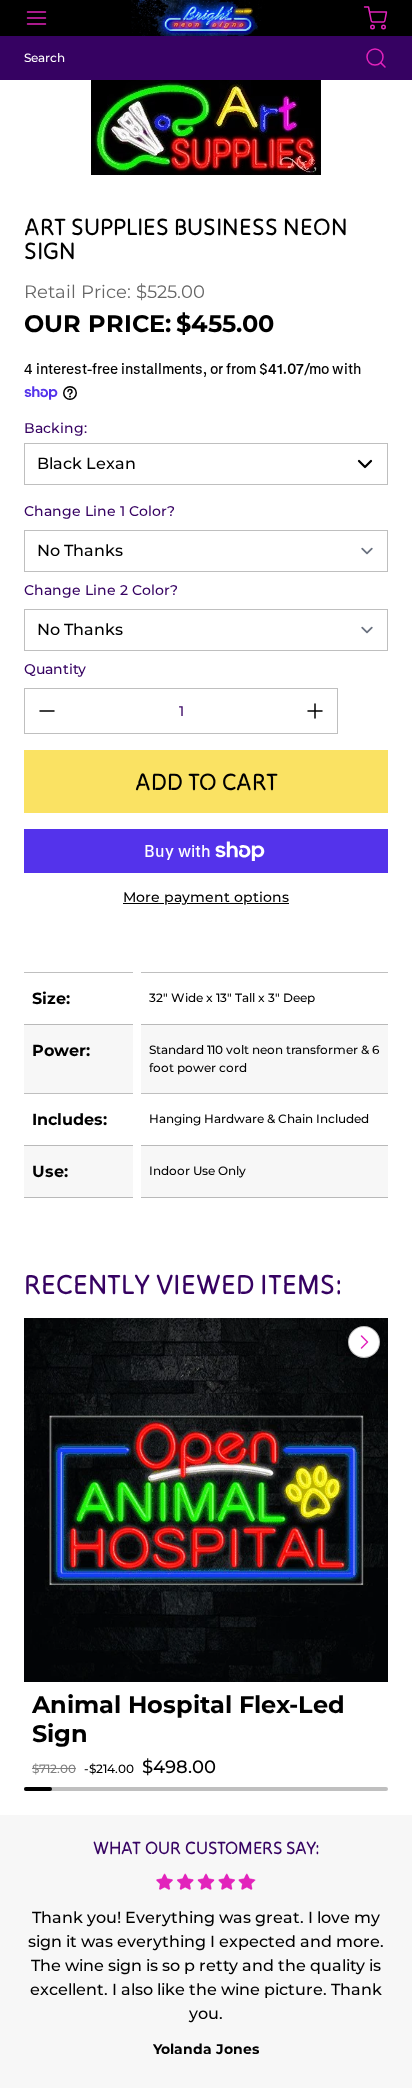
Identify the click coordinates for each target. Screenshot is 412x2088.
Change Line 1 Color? (99, 511)
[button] (66, 1787)
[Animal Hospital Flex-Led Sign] (206, 1500)
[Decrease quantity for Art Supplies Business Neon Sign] (47, 711)
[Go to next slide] (362, 1342)
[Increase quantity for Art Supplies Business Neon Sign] (315, 711)
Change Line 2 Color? (101, 590)
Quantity (55, 669)
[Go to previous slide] (318, 1342)
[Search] (366, 58)
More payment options (206, 897)
